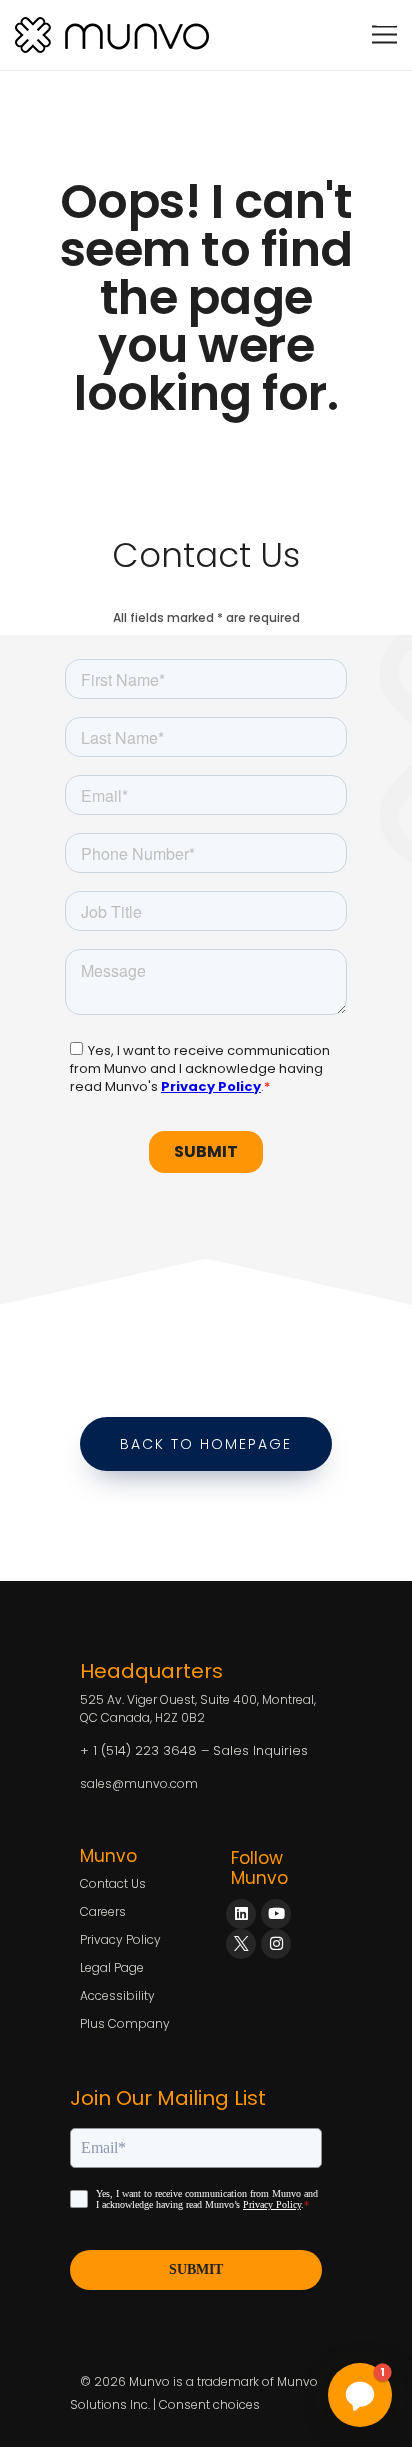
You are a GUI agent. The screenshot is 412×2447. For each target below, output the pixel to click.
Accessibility (117, 1995)
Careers (103, 1911)
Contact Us (113, 1883)
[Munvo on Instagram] (276, 1944)
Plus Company (125, 2023)
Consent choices (209, 2404)
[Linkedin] (241, 1914)
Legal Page (112, 1967)
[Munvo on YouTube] (276, 1914)
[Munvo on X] (241, 1944)
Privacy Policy (120, 1939)
